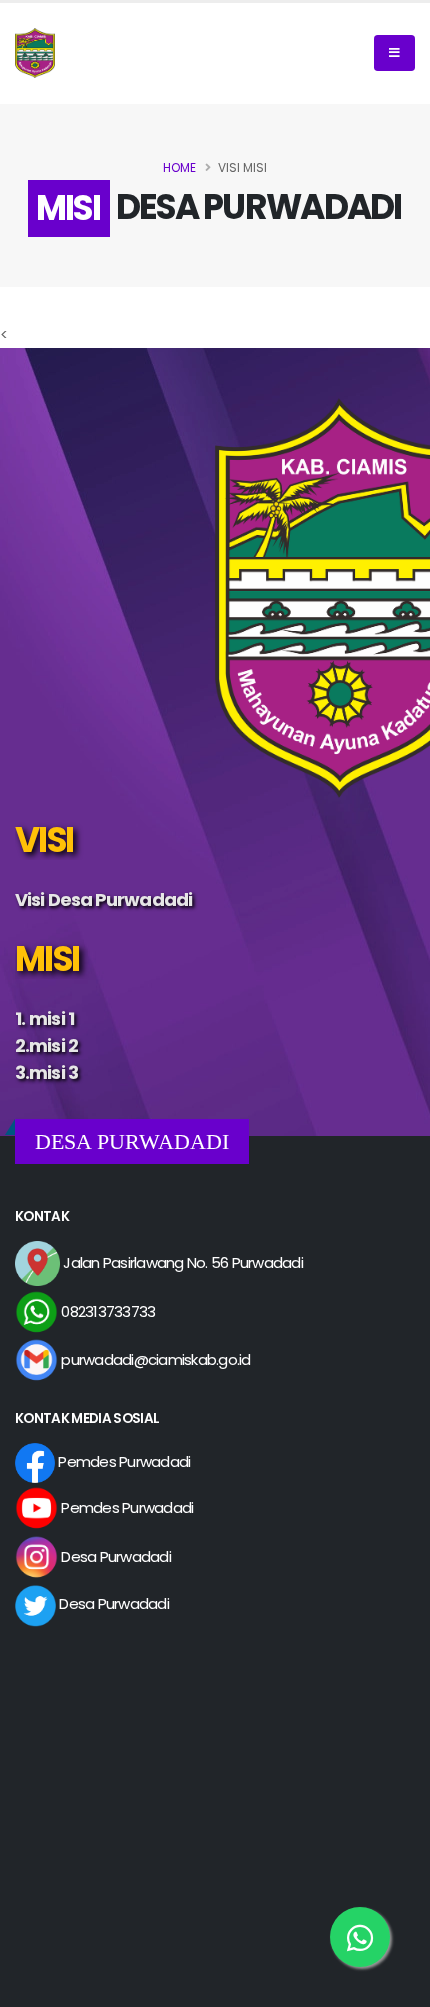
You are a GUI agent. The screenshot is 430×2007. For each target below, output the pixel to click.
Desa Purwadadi (114, 1556)
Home (179, 167)
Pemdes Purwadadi (122, 1461)
